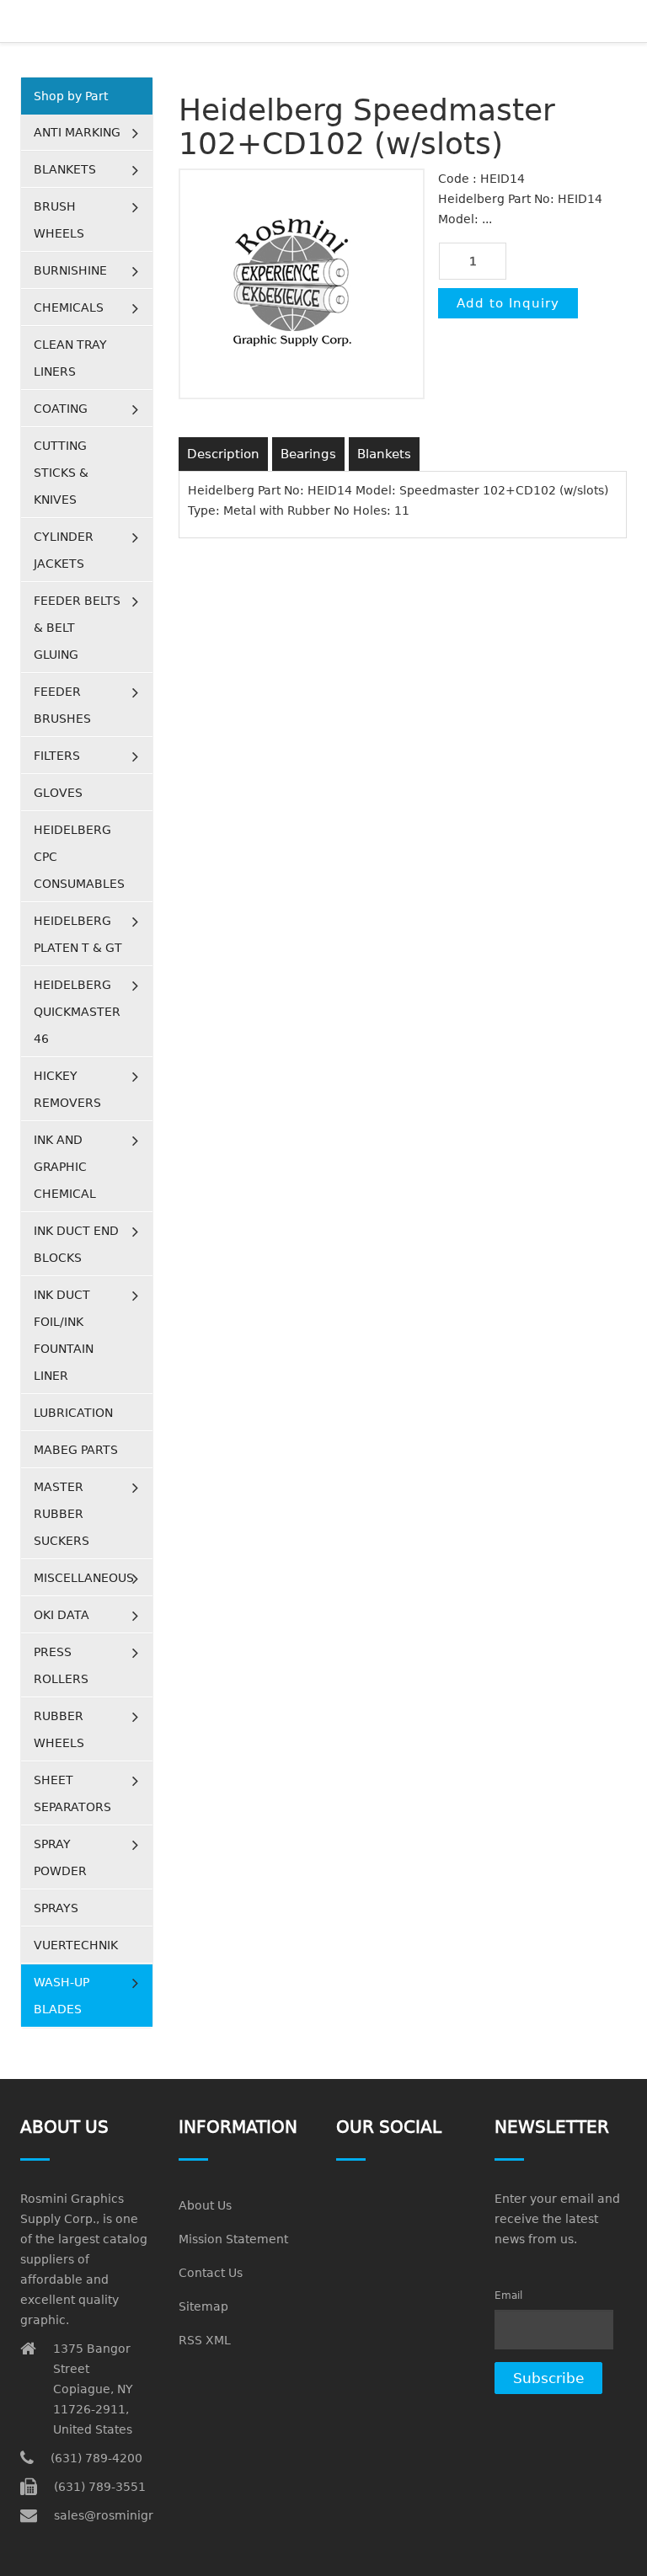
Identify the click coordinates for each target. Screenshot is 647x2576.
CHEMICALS (69, 307)
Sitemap (203, 2306)
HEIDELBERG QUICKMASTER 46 (77, 1012)
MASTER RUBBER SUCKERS (61, 1514)
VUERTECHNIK (76, 1945)
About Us (205, 2205)
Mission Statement (233, 2239)
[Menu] (620, 21)
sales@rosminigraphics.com (138, 2515)
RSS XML (205, 2340)
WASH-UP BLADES (61, 1996)
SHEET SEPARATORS (72, 1793)
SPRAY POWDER (60, 1857)
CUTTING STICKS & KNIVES (61, 473)
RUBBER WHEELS (59, 1729)
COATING (61, 409)
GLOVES (58, 793)
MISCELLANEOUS (84, 1578)
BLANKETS (65, 169)
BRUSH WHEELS (59, 220)
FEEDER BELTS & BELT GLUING (77, 628)
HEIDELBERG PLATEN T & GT (78, 934)
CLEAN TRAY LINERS (70, 358)
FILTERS (57, 756)
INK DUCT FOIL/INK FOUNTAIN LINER (64, 1335)
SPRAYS (56, 1908)
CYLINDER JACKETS (64, 550)
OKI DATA (61, 1615)
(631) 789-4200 (96, 2458)
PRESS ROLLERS (61, 1665)
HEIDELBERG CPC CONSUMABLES (79, 857)
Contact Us (211, 2273)
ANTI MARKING (77, 132)
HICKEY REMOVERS (67, 1089)
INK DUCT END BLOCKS (76, 1244)
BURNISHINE (70, 270)
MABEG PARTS (76, 1450)
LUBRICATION (73, 1413)
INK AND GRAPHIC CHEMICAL (65, 1167)
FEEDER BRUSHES (62, 705)
